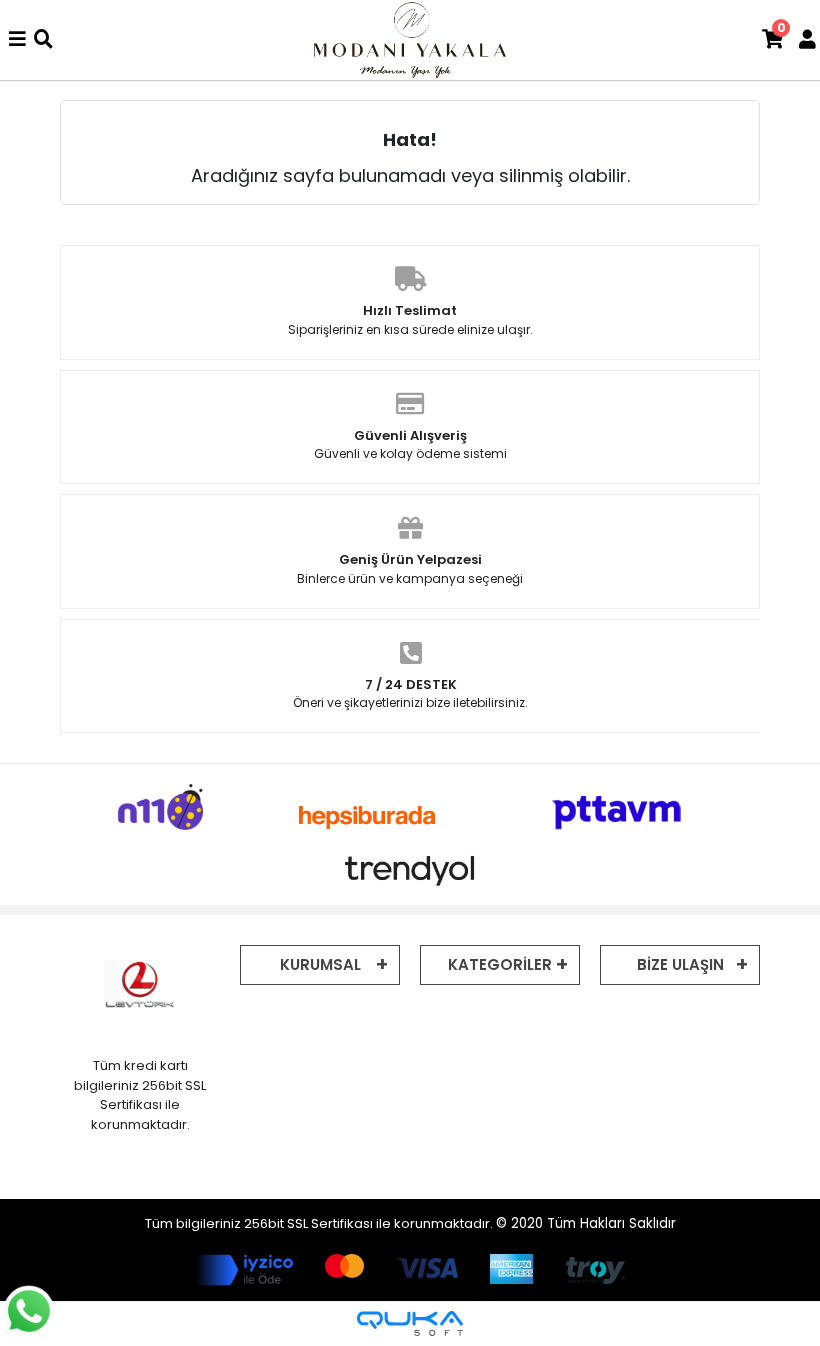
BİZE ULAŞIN (680, 964)
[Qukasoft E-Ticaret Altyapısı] (410, 1323)
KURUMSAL (320, 964)
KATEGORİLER (500, 964)
